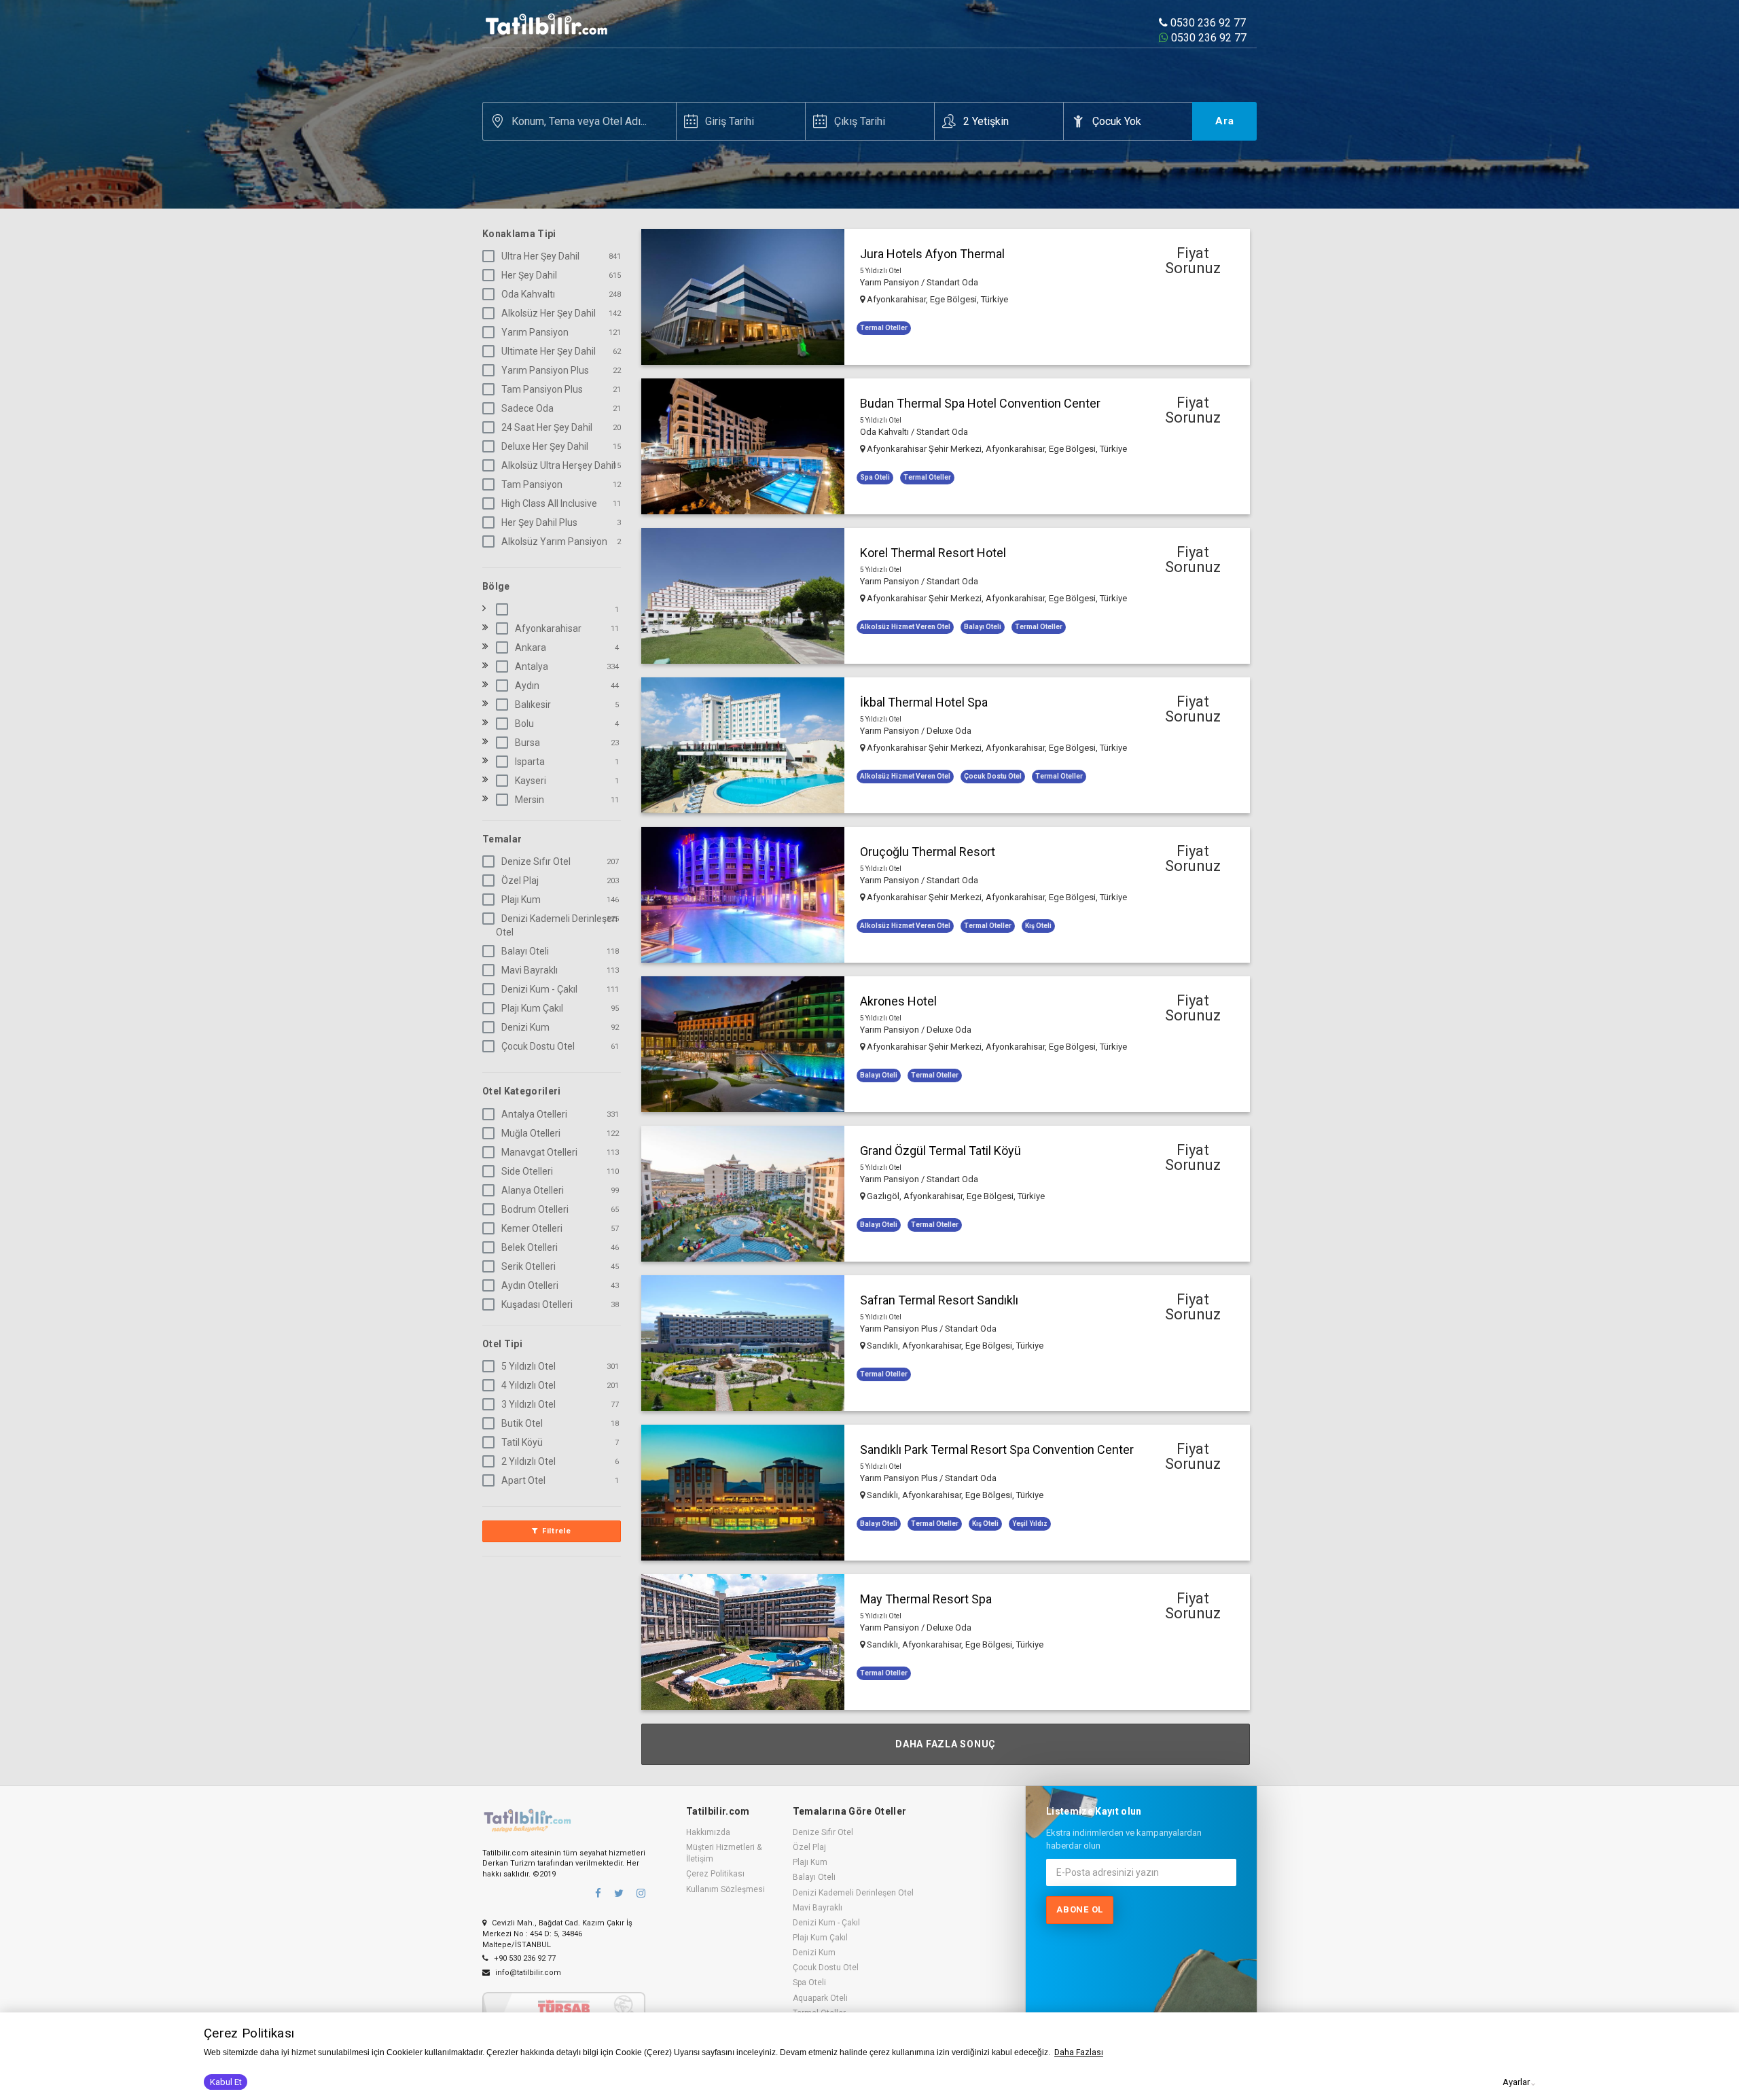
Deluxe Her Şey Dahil (545, 446)
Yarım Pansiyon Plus (545, 370)
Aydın (527, 686)
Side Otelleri (527, 1171)
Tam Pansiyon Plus (542, 389)
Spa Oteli (809, 1982)
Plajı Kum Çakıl (532, 1008)
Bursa (527, 743)
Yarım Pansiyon (535, 332)
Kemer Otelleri (532, 1228)
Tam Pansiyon (532, 484)
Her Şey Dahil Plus (539, 522)
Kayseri (531, 781)
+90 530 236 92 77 (524, 1958)
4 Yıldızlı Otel (528, 1385)
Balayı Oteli (525, 951)
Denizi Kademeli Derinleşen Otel (557, 925)
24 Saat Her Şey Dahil (547, 427)
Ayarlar (1516, 2082)
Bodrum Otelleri (535, 1209)
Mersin (530, 800)
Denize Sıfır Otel (536, 861)
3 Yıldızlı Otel (528, 1404)
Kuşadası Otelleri (537, 1304)
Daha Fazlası (1079, 2052)
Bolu (524, 724)
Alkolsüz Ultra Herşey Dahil (558, 465)
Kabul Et (226, 2082)
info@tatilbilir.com (527, 1973)
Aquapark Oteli (820, 1998)
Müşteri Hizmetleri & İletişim (724, 1853)
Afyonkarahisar (548, 628)
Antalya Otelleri (534, 1114)
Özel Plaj (520, 880)
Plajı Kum (521, 900)
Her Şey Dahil (529, 275)
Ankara (531, 647)
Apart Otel (523, 1480)
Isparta (530, 762)
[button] (946, 297)
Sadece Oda (527, 408)
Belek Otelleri (530, 1247)
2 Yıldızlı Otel (528, 1461)
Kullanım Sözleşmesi (725, 1889)
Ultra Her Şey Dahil (540, 256)
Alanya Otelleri (533, 1190)
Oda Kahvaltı (528, 294)
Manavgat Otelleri (539, 1152)
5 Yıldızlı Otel (528, 1366)
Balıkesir (533, 705)
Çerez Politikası (715, 1874)
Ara (1225, 121)
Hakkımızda (708, 1832)
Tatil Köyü (522, 1442)
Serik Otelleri (528, 1266)
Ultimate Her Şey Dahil (549, 351)
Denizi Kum (525, 1027)
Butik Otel (522, 1423)
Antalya (532, 666)
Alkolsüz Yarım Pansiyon (554, 541)
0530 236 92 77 (1207, 23)
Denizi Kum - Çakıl (539, 989)
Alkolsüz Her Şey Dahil (549, 313)
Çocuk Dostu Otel (538, 1046)
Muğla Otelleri (531, 1133)
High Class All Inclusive (549, 503)
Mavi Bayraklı (530, 970)
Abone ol (1080, 1909)
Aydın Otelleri (530, 1285)
